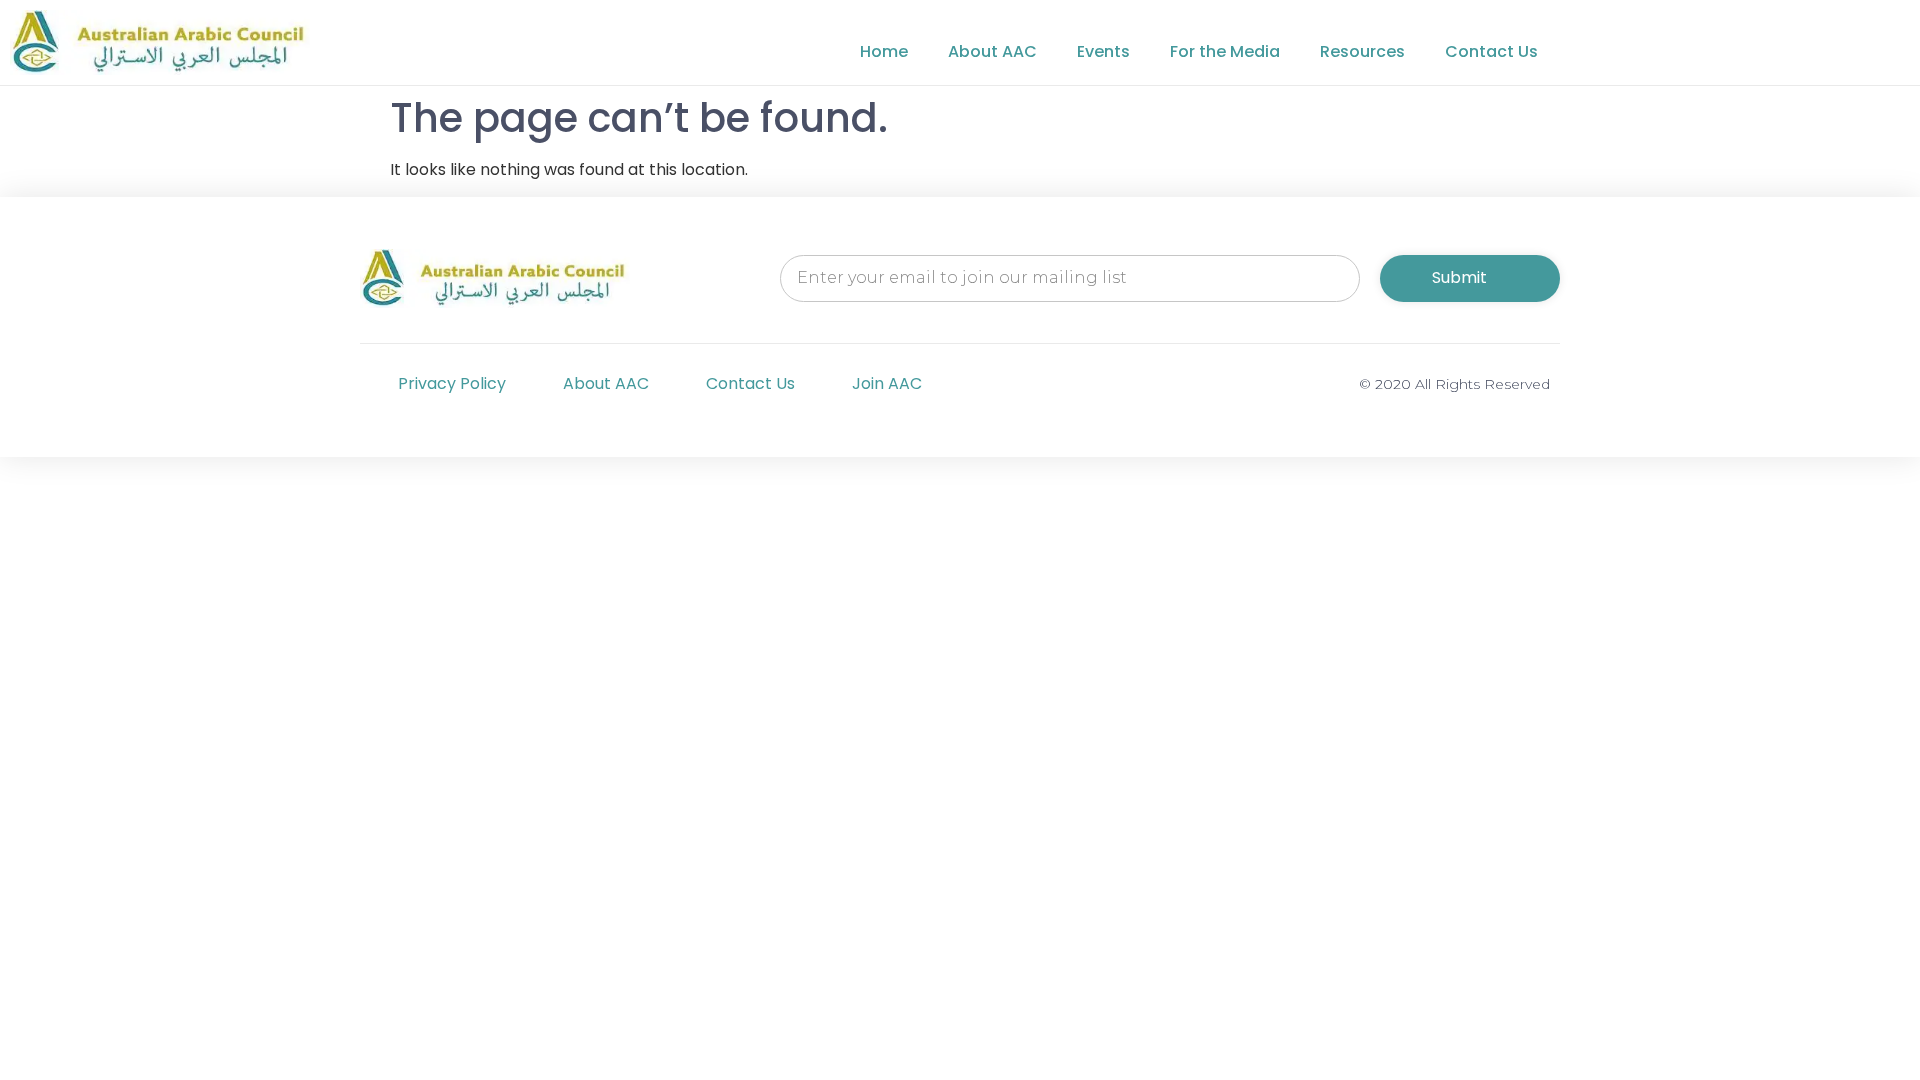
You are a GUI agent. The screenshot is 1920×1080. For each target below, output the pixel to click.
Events (1103, 51)
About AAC (992, 51)
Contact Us (1491, 51)
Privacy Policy (452, 383)
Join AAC (887, 383)
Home (884, 51)
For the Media (1225, 51)
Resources (1362, 51)
